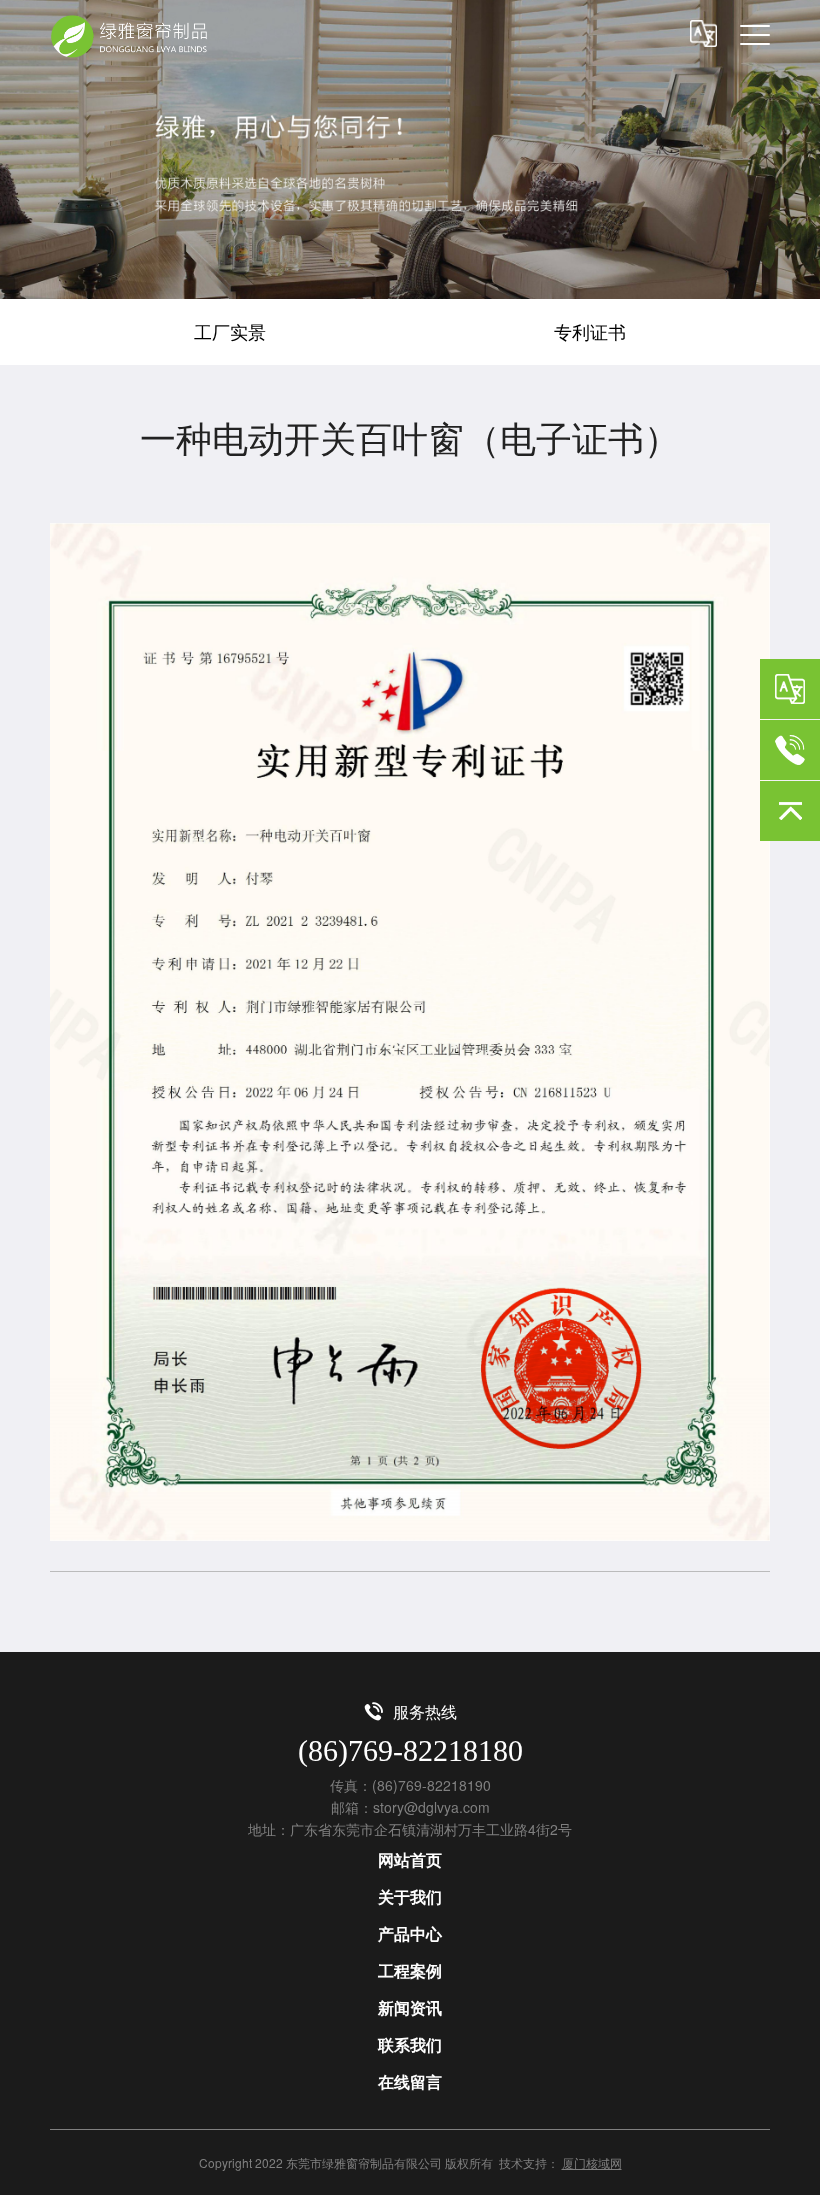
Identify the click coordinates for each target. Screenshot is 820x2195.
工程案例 (410, 1970)
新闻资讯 (410, 2007)
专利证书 (590, 331)
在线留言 (410, 2081)
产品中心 (410, 1933)
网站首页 (410, 1859)
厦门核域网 (592, 2162)
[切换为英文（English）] (790, 689)
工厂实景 (230, 331)
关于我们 (410, 1896)
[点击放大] (410, 1032)
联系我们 (410, 2044)
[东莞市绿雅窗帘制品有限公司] (132, 36)
